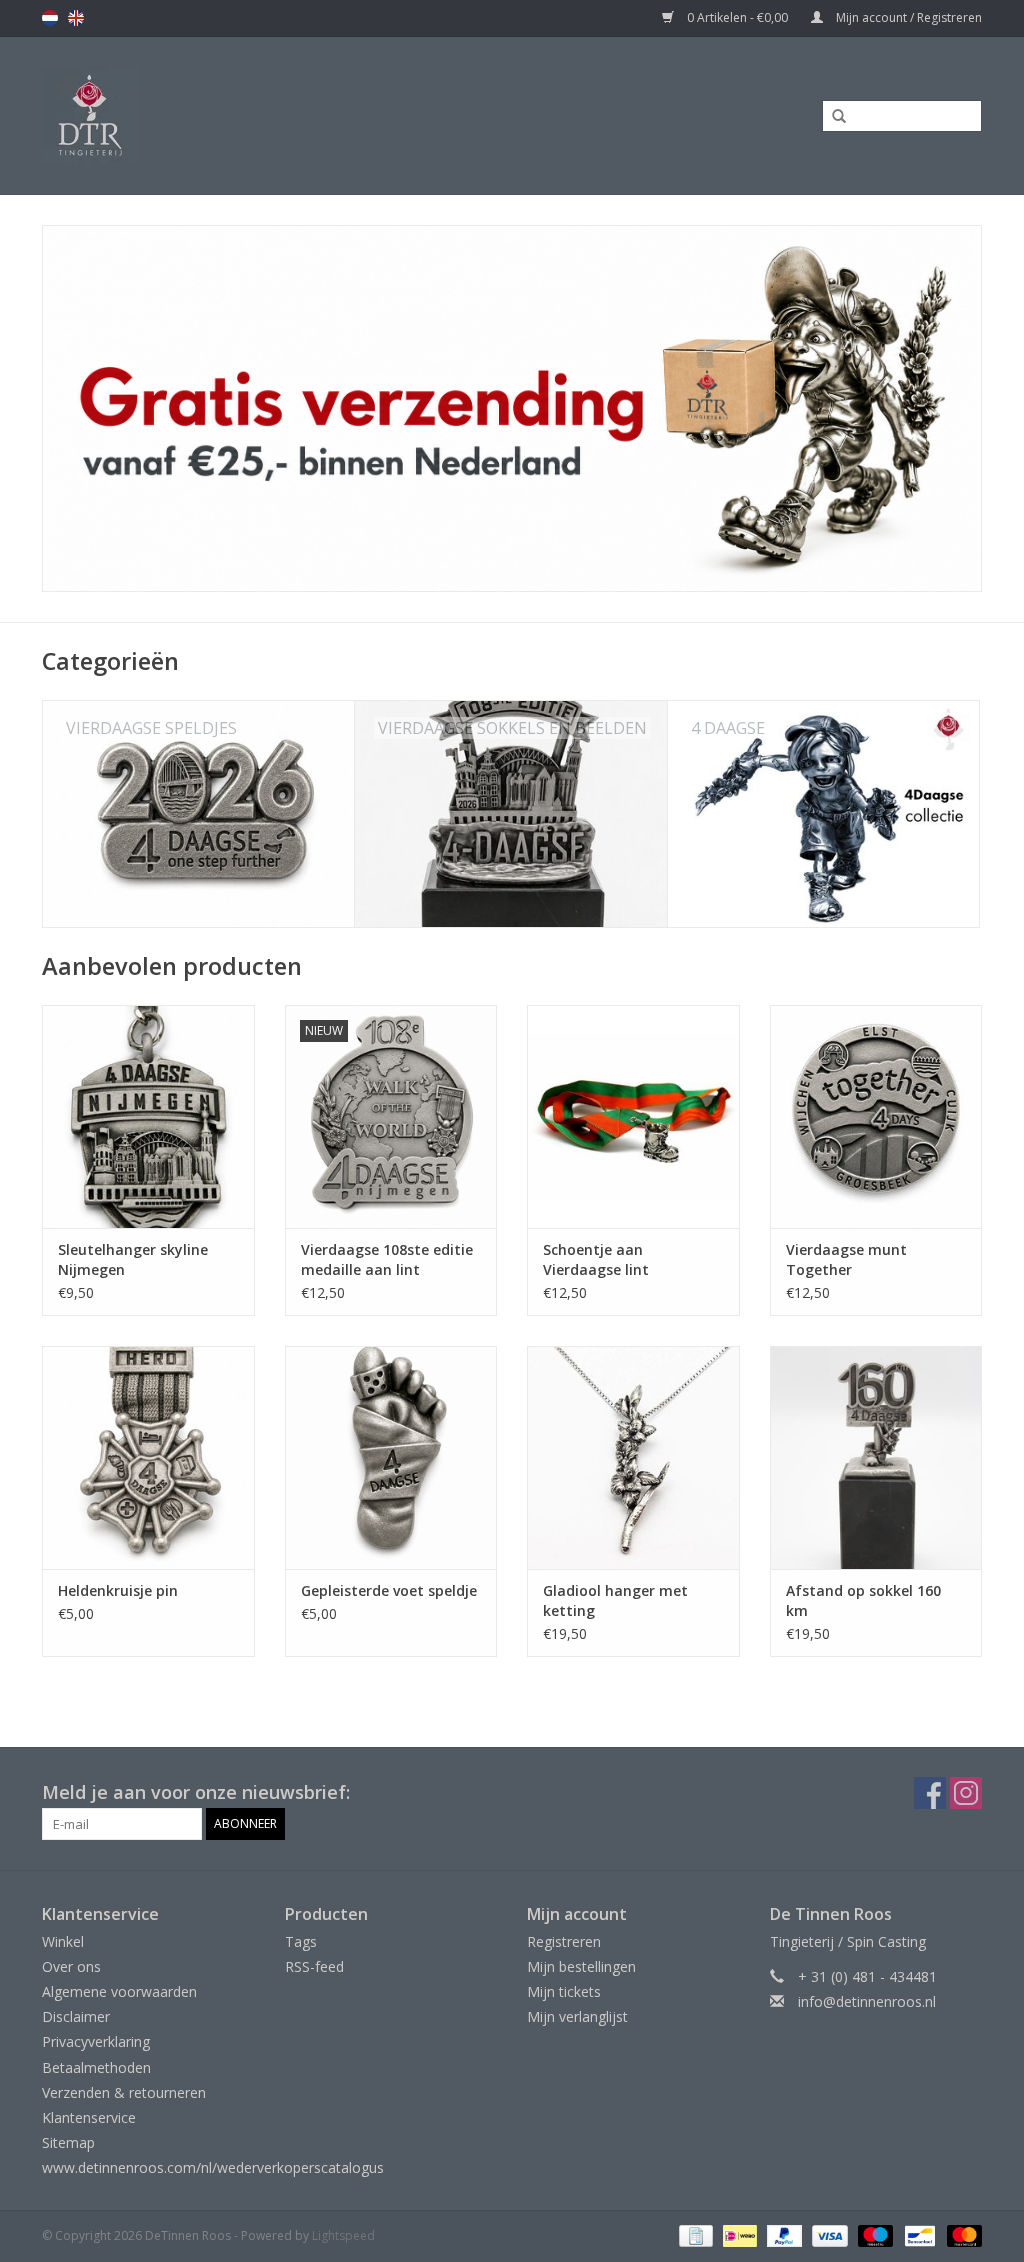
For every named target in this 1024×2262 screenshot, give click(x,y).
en (76, 18)
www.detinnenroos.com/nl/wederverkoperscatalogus (213, 2167)
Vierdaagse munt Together (846, 1259)
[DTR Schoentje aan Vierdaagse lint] (633, 1116)
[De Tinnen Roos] (212, 115)
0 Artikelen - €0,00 (737, 17)
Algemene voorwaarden (119, 1991)
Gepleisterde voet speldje (389, 1590)
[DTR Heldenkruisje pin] (148, 1457)
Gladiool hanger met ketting (615, 1600)
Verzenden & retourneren (124, 2092)
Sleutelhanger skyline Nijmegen (133, 1259)
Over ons (71, 1966)
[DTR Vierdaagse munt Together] (876, 1116)
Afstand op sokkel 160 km (863, 1600)
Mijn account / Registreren (907, 17)
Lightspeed (343, 2235)
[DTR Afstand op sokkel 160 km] (876, 1457)
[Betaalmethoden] (694, 2235)
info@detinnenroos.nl (867, 2001)
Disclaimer (76, 2016)
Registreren (564, 1941)
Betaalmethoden (96, 2067)
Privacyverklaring (96, 2041)
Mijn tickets (564, 1991)
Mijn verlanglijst (577, 2016)
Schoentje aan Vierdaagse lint (596, 1259)
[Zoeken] (832, 117)
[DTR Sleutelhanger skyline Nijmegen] (148, 1116)
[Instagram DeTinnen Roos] (966, 1793)
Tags (301, 1941)
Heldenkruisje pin (118, 1590)
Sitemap (68, 2142)
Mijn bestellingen (581, 1966)
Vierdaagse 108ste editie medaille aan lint (387, 1259)
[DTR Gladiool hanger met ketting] (633, 1457)
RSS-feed (314, 1966)
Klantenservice (89, 2117)
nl (50, 18)
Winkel (63, 1941)
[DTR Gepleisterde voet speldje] (391, 1457)
